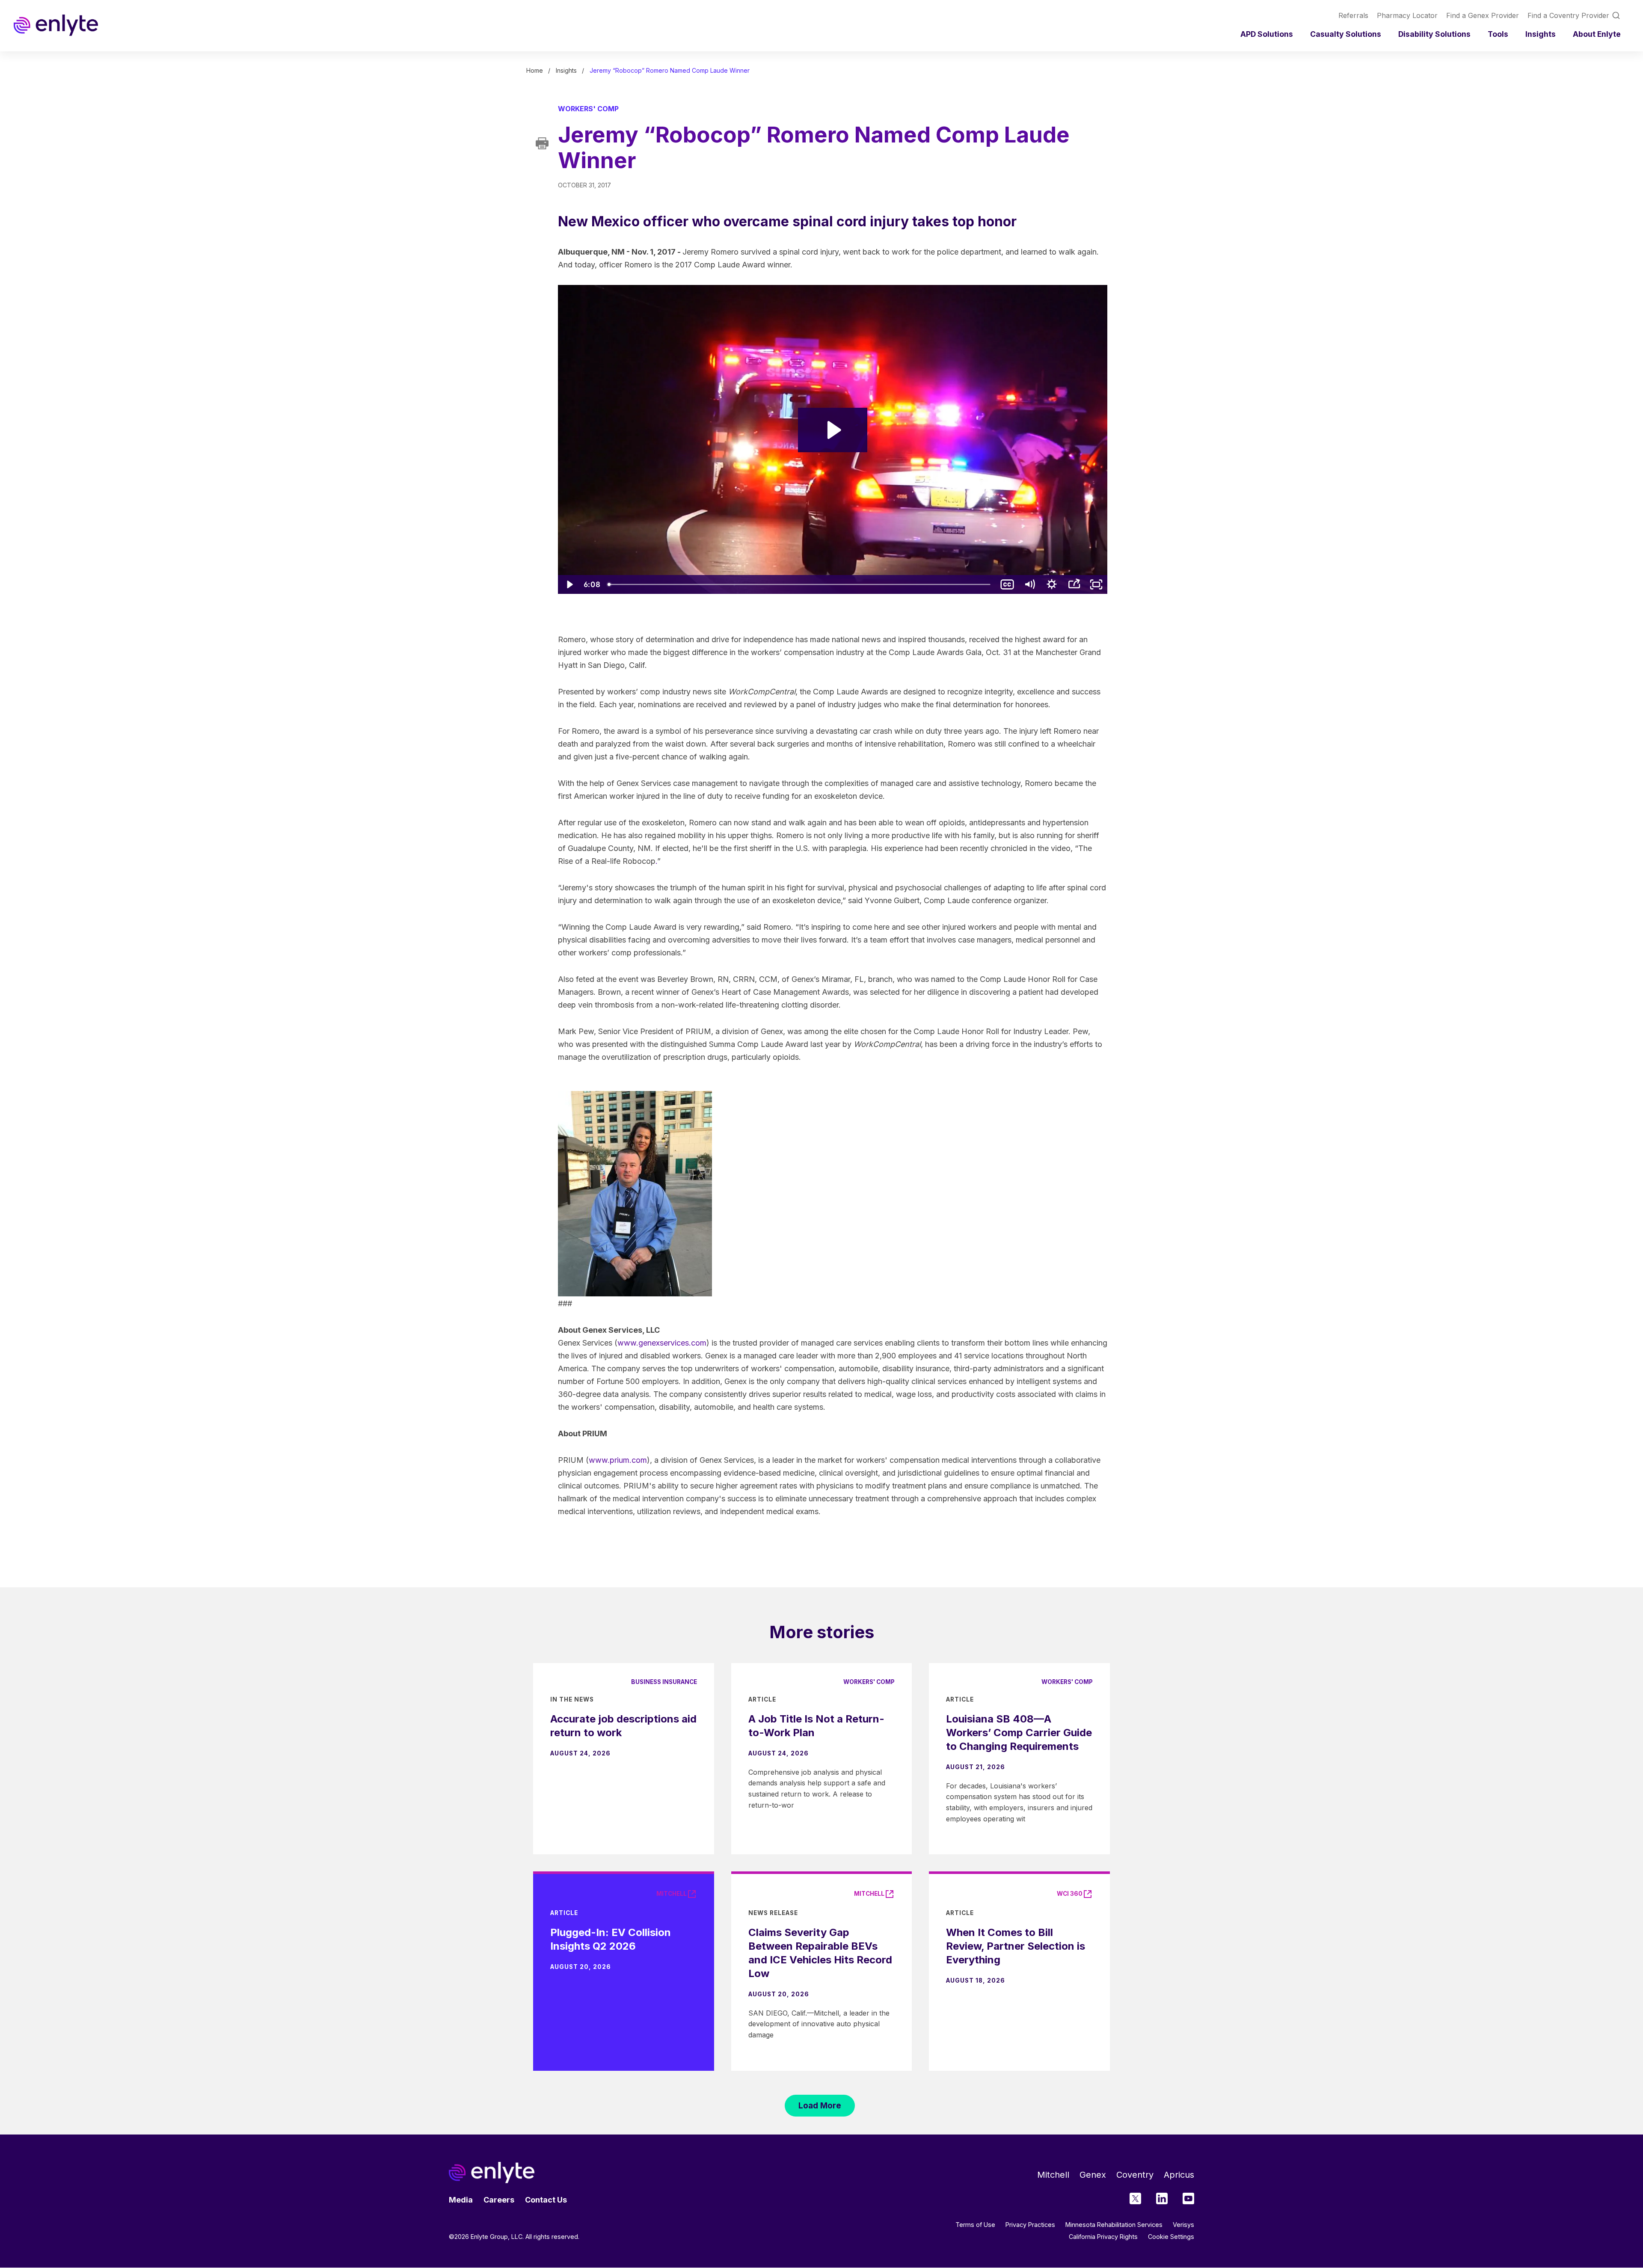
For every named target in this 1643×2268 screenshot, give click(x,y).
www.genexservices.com (662, 1343)
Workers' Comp (588, 109)
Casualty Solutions (1346, 34)
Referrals (1353, 15)
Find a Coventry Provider (1568, 15)
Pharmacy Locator (1407, 15)
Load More (820, 2105)
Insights (1541, 34)
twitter (1135, 2198)
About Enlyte (1597, 34)
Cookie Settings (1171, 2237)
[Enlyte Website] (492, 2173)
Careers (499, 2200)
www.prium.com (618, 1460)
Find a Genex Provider (1483, 15)
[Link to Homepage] (56, 25)
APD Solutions (1267, 34)
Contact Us (546, 2200)
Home (535, 70)
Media (461, 2200)
